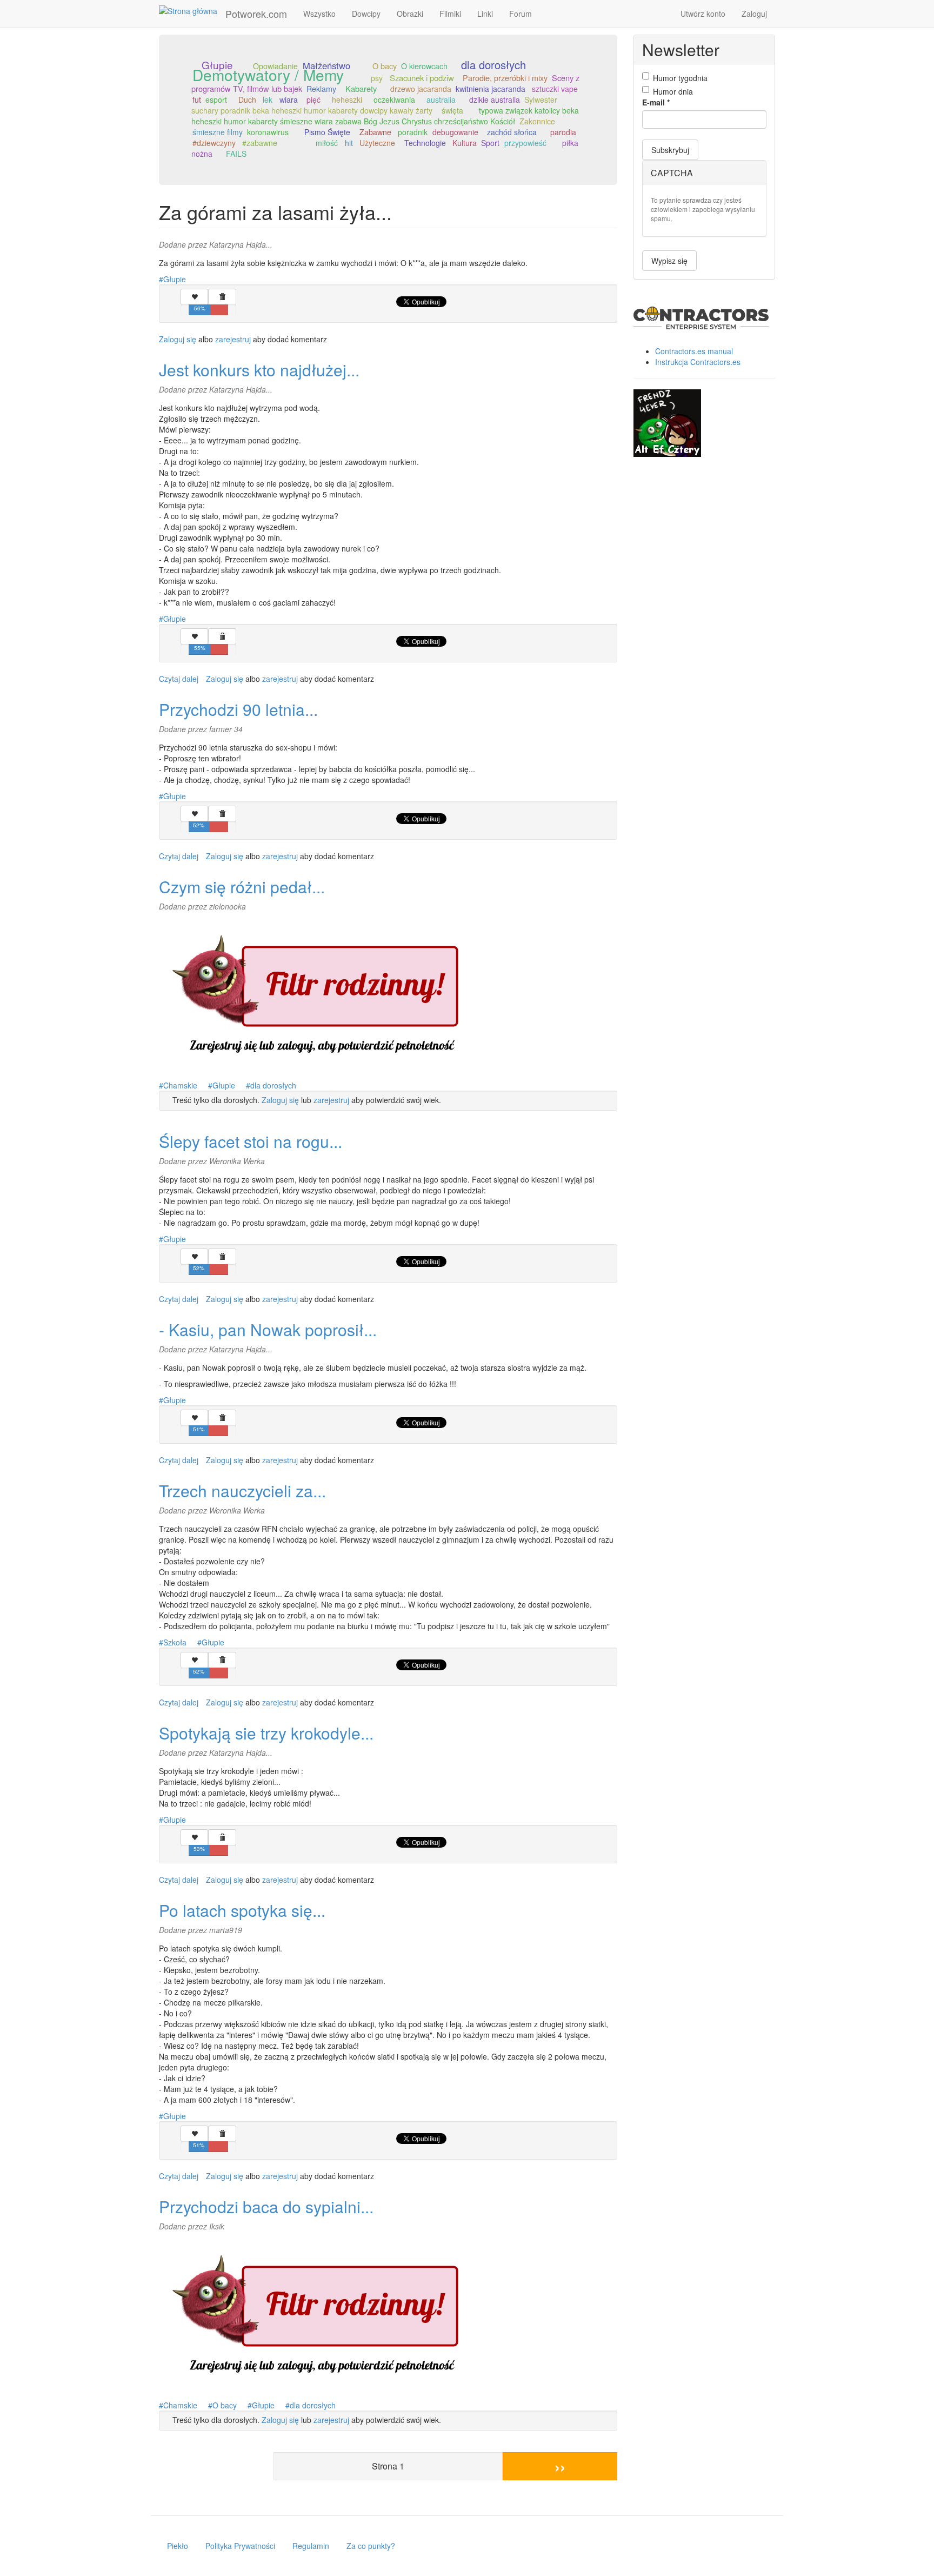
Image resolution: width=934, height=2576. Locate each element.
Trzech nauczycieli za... (242, 1491)
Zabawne (375, 132)
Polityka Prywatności (240, 2546)
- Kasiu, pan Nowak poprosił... (268, 1329)
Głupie (175, 279)
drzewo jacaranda (421, 89)
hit (349, 143)
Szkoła (175, 1642)
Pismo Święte (327, 132)
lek (268, 99)
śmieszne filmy (218, 132)
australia (441, 99)
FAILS (236, 154)
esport (216, 99)
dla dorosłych (493, 65)
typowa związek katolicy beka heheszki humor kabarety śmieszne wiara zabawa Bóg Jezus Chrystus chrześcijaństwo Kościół (385, 116)
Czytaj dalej (179, 679)
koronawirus (268, 132)
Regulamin (311, 2546)
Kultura (465, 143)
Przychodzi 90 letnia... (238, 709)
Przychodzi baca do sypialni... (266, 2206)
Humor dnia (673, 91)
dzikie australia (495, 99)
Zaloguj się (178, 339)
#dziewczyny (214, 143)
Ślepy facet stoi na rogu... (251, 1141)
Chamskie (180, 1085)
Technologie (425, 143)
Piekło (178, 2546)
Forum (521, 14)
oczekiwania (394, 99)
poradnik (413, 132)
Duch (247, 99)
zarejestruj (233, 339)
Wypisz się (669, 261)
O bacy (385, 66)
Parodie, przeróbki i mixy (505, 78)
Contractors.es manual (694, 351)
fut (197, 99)
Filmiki (450, 14)
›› (560, 2466)
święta (452, 110)
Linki (485, 14)
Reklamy (321, 89)
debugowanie (455, 132)
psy (377, 78)
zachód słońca (512, 132)
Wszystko (319, 14)
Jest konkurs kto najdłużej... (259, 370)
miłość (327, 143)
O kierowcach (424, 66)
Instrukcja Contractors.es (698, 362)
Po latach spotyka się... (242, 1910)
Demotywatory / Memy (268, 75)
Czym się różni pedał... (242, 887)
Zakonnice (537, 121)
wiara (289, 99)
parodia (563, 132)
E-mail (656, 102)
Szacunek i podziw (422, 78)
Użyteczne (377, 143)
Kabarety (361, 88)
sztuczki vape (555, 89)
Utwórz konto (703, 14)
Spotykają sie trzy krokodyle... (266, 1733)
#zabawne (260, 143)
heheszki (347, 99)
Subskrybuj (670, 150)
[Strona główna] (192, 10)
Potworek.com (256, 14)
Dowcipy (366, 14)
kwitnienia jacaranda (491, 89)
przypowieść (525, 143)
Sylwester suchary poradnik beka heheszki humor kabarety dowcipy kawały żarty (374, 105)
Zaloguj (754, 14)
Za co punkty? (371, 2546)
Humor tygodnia (680, 78)
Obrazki (410, 14)
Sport (490, 143)
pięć (313, 99)
